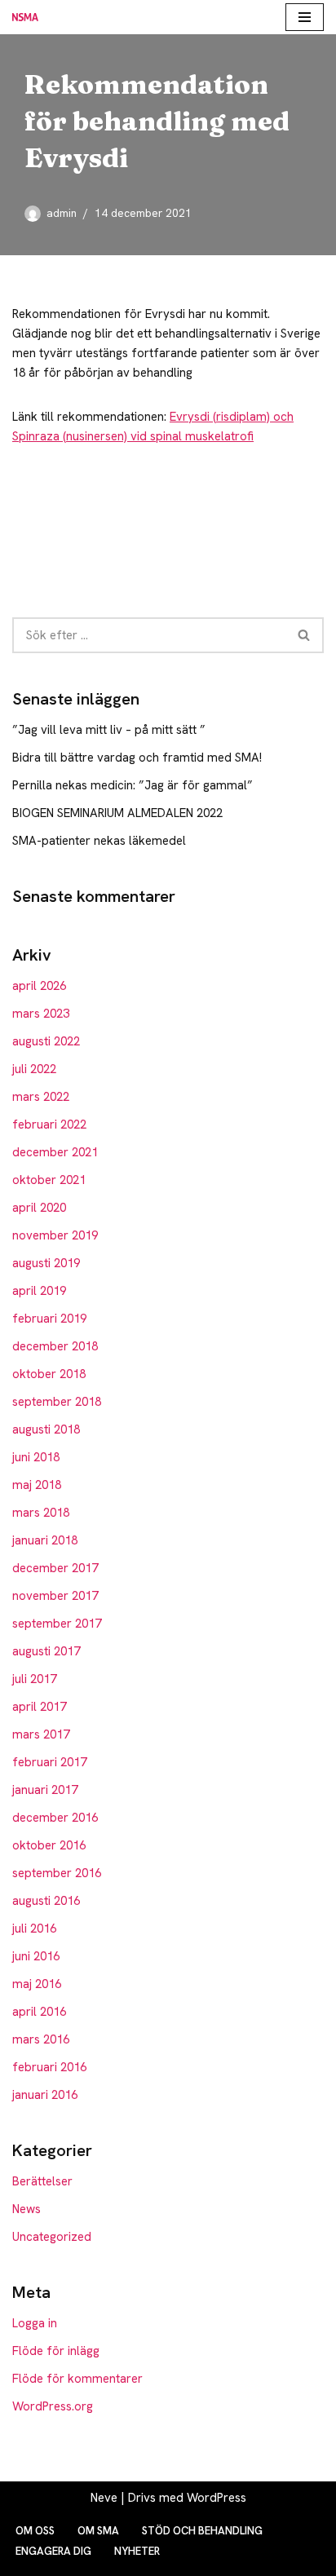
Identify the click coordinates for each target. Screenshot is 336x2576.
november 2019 (55, 1235)
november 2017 (55, 1596)
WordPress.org (53, 2406)
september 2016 (57, 1873)
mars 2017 (41, 1734)
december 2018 (55, 1346)
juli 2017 (34, 1679)
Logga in (35, 2323)
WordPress (217, 2498)
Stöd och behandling (202, 2531)
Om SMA (98, 2531)
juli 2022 (34, 1069)
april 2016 (39, 2012)
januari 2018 (45, 1540)
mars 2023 (41, 1014)
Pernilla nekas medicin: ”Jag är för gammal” (133, 785)
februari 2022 (49, 1125)
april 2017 (39, 1707)
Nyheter (137, 2551)
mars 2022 (41, 1097)
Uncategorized (52, 2237)
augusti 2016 (46, 1901)
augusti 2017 (46, 1651)
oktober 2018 (49, 1374)
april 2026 (39, 986)
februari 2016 (49, 2067)
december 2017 (55, 1568)
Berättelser (42, 2181)
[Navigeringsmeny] (305, 17)
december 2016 (55, 1818)
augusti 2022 (46, 1041)
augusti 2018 (46, 1429)
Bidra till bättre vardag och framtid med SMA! (137, 758)
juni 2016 (36, 1956)
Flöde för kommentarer (77, 2379)
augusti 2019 (46, 1263)
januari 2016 (45, 2095)
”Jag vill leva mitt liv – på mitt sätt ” (109, 730)
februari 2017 (49, 1762)
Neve (104, 2498)
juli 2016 (34, 1929)
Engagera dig (53, 2551)
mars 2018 (41, 1513)
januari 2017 (45, 1790)
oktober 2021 (49, 1180)
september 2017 (57, 1624)
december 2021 (55, 1152)
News (27, 2209)
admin (62, 213)
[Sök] (305, 635)
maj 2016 (37, 1984)
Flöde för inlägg (56, 2351)
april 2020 (39, 1208)
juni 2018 (36, 1457)
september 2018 (57, 1402)
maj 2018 (37, 1485)
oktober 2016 (49, 1845)
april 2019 (39, 1291)
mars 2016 (41, 2039)
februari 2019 (49, 1319)
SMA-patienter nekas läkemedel (99, 841)
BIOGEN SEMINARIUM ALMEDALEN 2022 (117, 813)
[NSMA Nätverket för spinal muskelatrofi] (29, 17)
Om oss (35, 2531)
